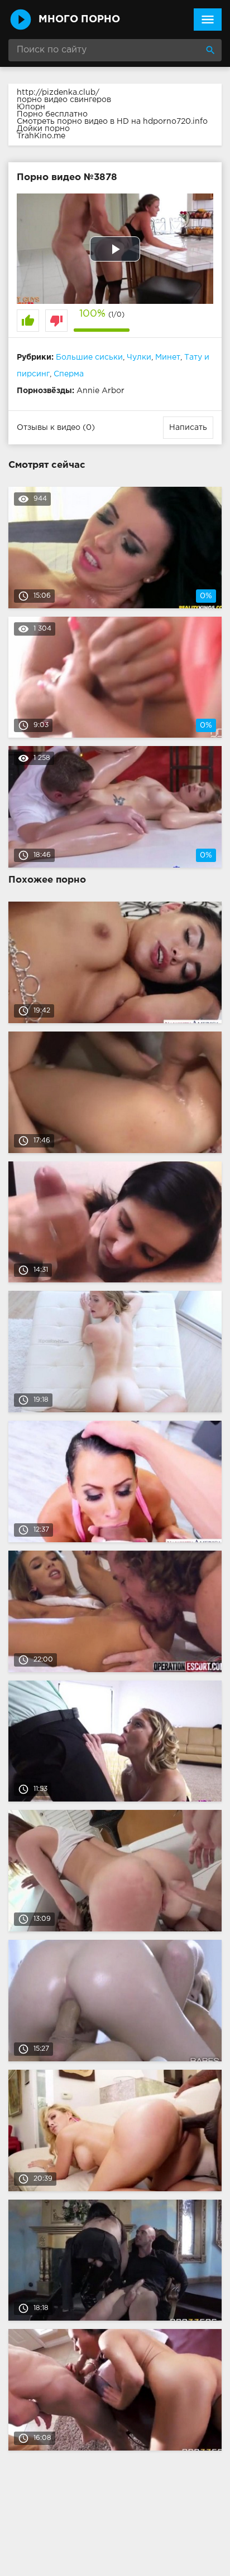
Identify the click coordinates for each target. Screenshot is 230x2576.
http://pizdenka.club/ (58, 93)
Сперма (69, 374)
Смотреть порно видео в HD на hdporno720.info (112, 122)
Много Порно (79, 20)
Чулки (139, 357)
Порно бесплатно (52, 114)
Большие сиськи (89, 357)
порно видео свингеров (64, 100)
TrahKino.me (41, 136)
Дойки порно (43, 129)
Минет (168, 357)
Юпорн (31, 107)
